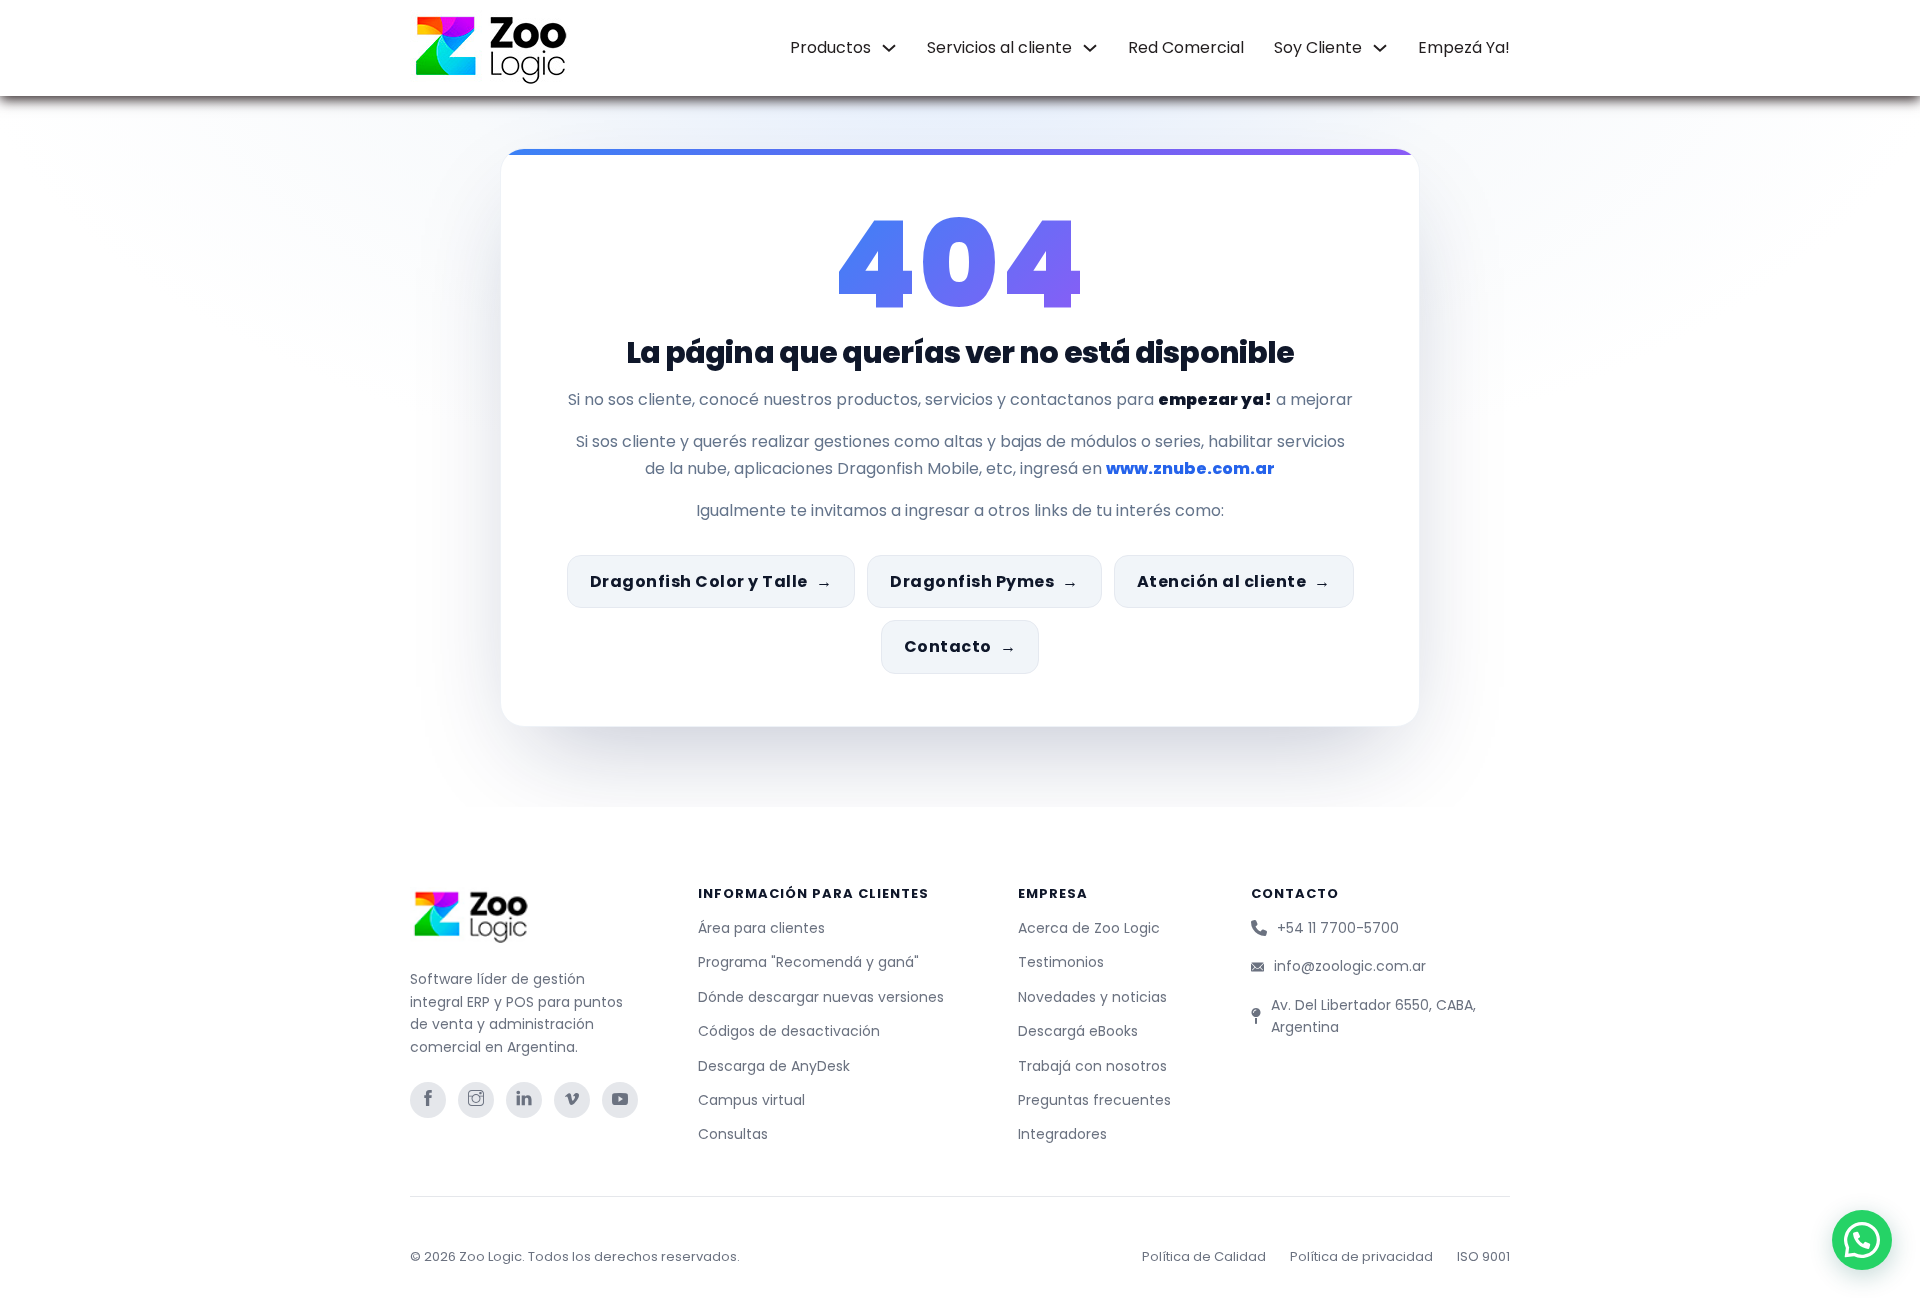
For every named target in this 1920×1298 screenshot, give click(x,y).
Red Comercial (1186, 47)
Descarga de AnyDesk (774, 1066)
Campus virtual (751, 1100)
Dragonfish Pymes (972, 581)
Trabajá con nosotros (1092, 1066)
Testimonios (1061, 962)
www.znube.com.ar (1190, 468)
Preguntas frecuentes (1094, 1100)
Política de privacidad (1361, 1256)
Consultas (733, 1134)
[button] (1862, 1240)
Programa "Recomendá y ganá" (808, 962)
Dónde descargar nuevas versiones (821, 997)
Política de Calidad (1204, 1256)
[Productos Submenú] (889, 48)
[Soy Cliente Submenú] (1380, 48)
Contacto (948, 646)
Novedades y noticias (1092, 997)
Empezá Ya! (1464, 47)
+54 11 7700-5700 (1338, 928)
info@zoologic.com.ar (1350, 966)
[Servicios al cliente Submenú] (1090, 48)
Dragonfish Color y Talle (699, 581)
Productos (830, 47)
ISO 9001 (1483, 1256)
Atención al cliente (1222, 581)
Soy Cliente (1318, 47)
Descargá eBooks (1078, 1031)
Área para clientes (761, 928)
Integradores (1062, 1134)
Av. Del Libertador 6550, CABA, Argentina (1373, 1016)
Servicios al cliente (999, 47)
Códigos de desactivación (789, 1031)
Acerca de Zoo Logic (1089, 928)
